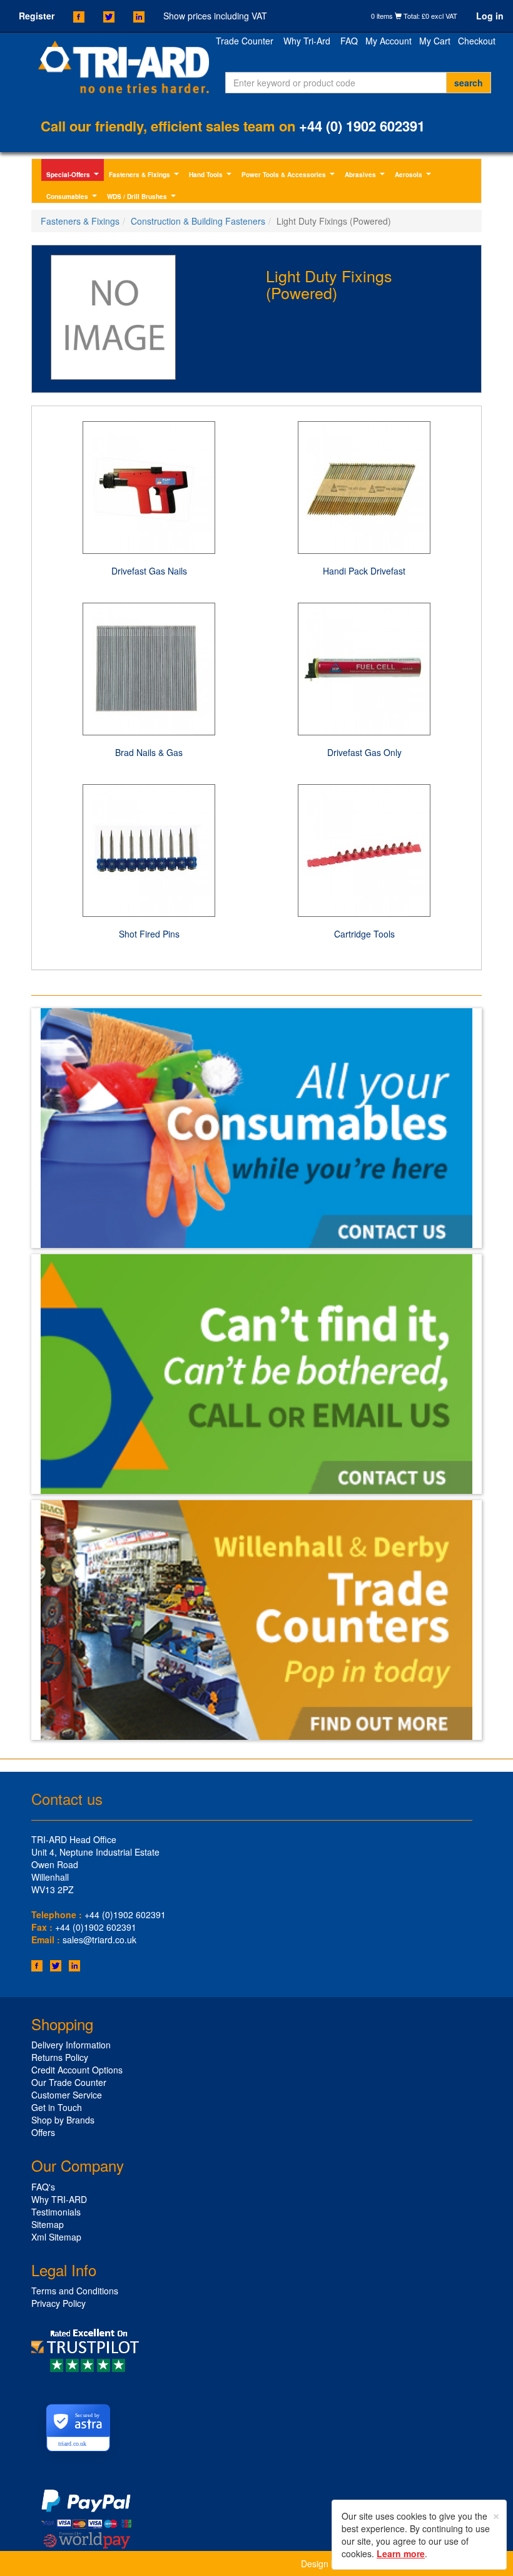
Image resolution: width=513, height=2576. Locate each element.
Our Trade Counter (69, 2082)
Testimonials (56, 2212)
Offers (43, 2132)
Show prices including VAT (215, 16)
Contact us (67, 1798)
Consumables (73, 197)
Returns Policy (60, 2057)
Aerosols (414, 176)
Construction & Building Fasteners (198, 221)
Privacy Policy (58, 2303)
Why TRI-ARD (59, 2199)
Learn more (401, 2553)
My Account (389, 41)
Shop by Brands (63, 2120)
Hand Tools (212, 176)
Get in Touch (57, 2107)
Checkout (477, 41)
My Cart (435, 41)
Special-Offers (74, 176)
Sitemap (48, 2224)
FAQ (349, 41)
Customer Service (67, 2095)
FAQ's (43, 2187)
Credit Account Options (77, 2070)
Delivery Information (71, 2045)
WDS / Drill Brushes (143, 197)
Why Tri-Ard (307, 41)
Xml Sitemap (56, 2237)
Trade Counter (245, 41)
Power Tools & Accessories (290, 176)
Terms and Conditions (75, 2291)
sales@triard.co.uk (99, 1940)
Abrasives (366, 176)
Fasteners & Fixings (145, 176)
